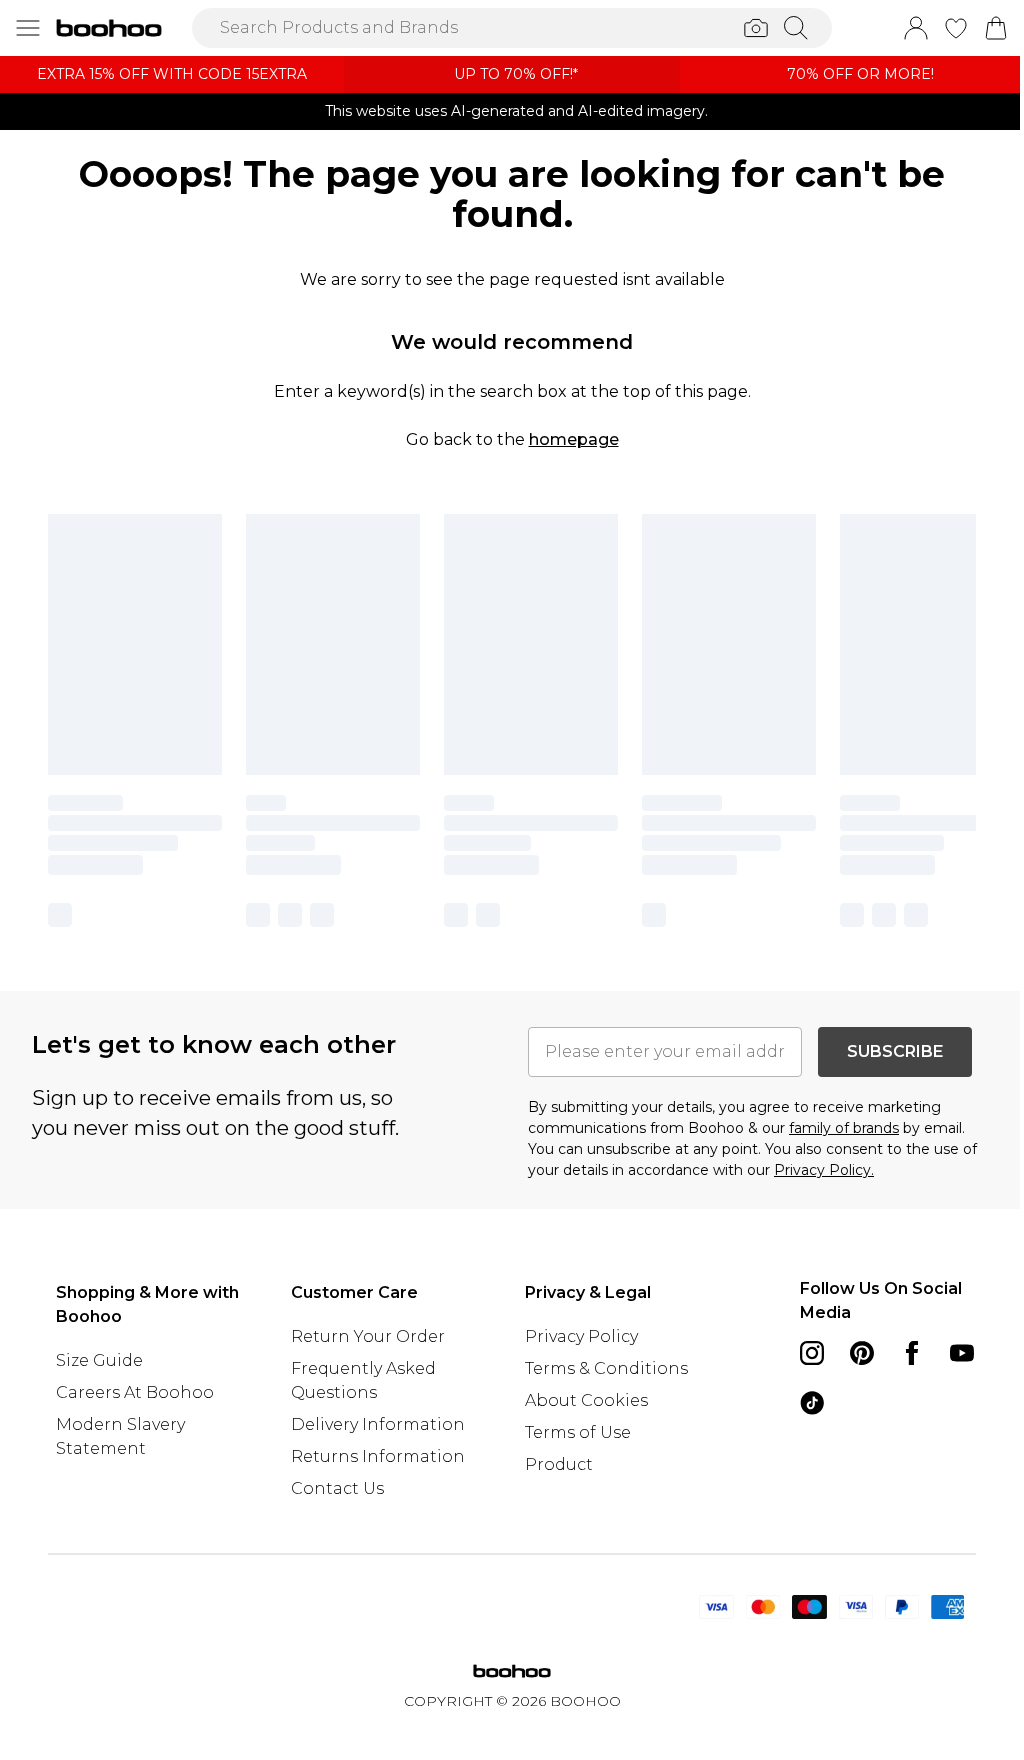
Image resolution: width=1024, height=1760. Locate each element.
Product (559, 1464)
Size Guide (99, 1360)
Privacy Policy (581, 1336)
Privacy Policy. (824, 1170)
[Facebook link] (912, 1353)
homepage (574, 439)
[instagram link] (812, 1353)
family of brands (844, 1128)
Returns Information (378, 1456)
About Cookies (586, 1400)
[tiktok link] (812, 1403)
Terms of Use (578, 1432)
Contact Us (337, 1488)
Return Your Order (368, 1336)
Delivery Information (378, 1424)
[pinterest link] (862, 1353)
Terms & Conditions (606, 1368)
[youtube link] (962, 1353)
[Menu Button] (28, 28)
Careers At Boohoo (135, 1392)
